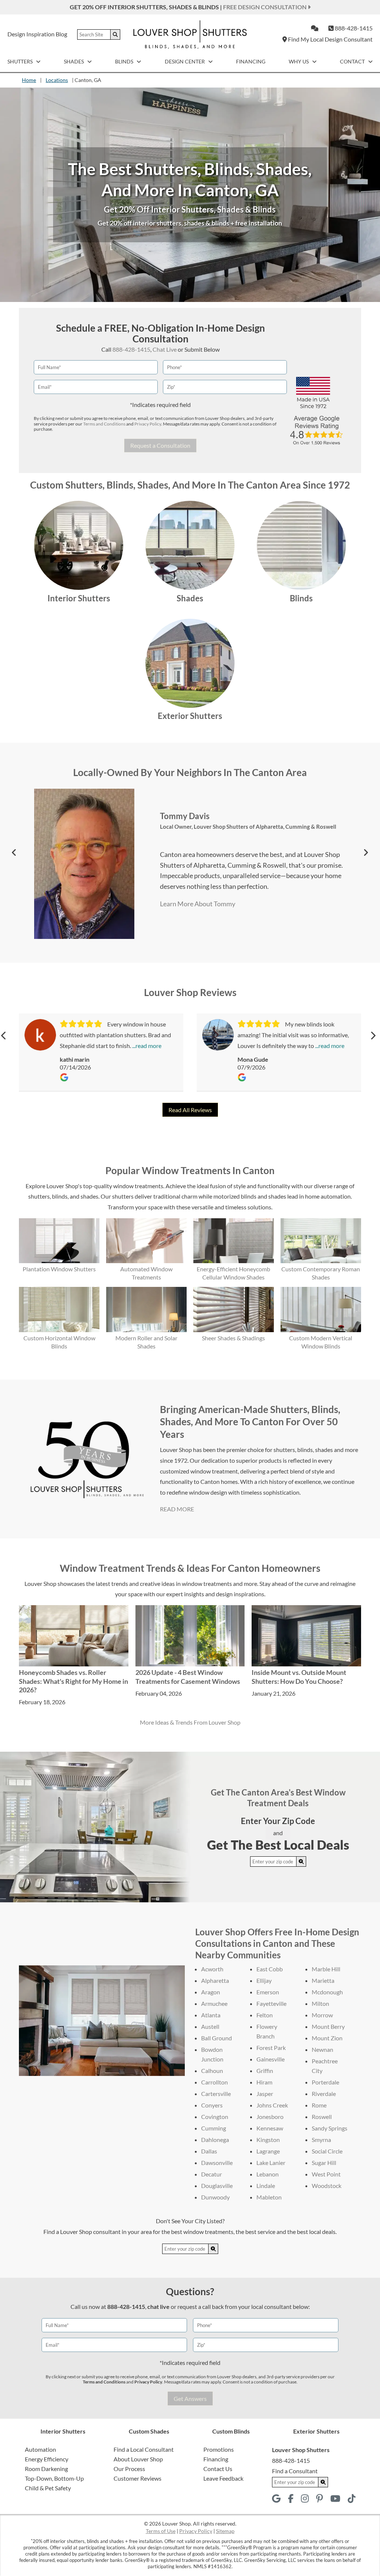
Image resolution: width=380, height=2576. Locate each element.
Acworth (212, 1969)
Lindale (266, 2186)
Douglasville (217, 2186)
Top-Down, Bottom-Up (54, 2478)
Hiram (264, 2082)
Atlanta (211, 2015)
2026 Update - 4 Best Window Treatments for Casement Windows (188, 1677)
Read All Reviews (190, 1110)
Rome (319, 2105)
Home (29, 80)
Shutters (21, 61)
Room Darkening (46, 2469)
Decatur (212, 2174)
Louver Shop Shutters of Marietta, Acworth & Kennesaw (264, 816)
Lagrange (268, 2151)
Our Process (129, 2469)
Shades (74, 61)
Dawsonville (217, 2163)
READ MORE (177, 1509)
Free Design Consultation (265, 7)
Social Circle (327, 2151)
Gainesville (271, 2059)
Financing (251, 61)
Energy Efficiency (47, 2459)
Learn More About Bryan (192, 922)
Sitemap (225, 2531)
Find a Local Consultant (144, 2449)
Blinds (125, 61)
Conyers (212, 2105)
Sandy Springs (330, 2128)
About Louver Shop (138, 2459)
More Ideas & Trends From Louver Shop (190, 1722)
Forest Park (271, 2048)
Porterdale (325, 2082)
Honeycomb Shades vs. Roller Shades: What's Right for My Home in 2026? (73, 1681)
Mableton (269, 2197)
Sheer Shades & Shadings (233, 1338)
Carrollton (214, 2082)
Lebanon (268, 2174)
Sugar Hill (324, 2163)
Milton (320, 2003)
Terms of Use (161, 2531)
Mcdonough (327, 1992)
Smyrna (321, 2140)
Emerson (268, 1992)
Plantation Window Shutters (59, 1269)
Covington (215, 2117)
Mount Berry (328, 2026)
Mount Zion (327, 2038)
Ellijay (264, 1980)
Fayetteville (271, 2003)
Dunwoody (215, 2197)
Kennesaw (270, 2128)
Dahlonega (215, 2140)
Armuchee (214, 2003)
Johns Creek (272, 2105)
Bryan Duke (181, 805)
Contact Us (218, 2469)
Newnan (322, 2049)
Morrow (322, 2015)
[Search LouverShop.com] (301, 1862)
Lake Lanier (271, 2163)
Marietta (323, 1980)
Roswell (322, 2117)
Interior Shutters (79, 598)
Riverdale (324, 2094)
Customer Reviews (137, 2478)
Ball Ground (217, 2038)
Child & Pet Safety (48, 2488)
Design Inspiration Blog (37, 34)
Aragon (211, 1992)
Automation (40, 2449)
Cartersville (216, 2094)
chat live (158, 2306)
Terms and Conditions (104, 424)
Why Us (299, 61)
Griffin (265, 2071)
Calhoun (212, 2071)
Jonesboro (270, 2117)
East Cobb (270, 1969)
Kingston (268, 2140)
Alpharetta (215, 1980)
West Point (326, 2174)
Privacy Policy (148, 424)
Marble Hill (326, 1969)
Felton (265, 2015)
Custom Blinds (231, 2431)
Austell (210, 2026)
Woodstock (327, 2186)
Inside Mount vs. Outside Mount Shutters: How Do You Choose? (299, 1677)
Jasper (265, 2094)
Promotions (219, 2449)
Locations (57, 80)
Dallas (209, 2151)
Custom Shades (149, 2431)
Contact (353, 61)
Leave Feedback (223, 2478)
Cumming (214, 2128)
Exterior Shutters (190, 716)
